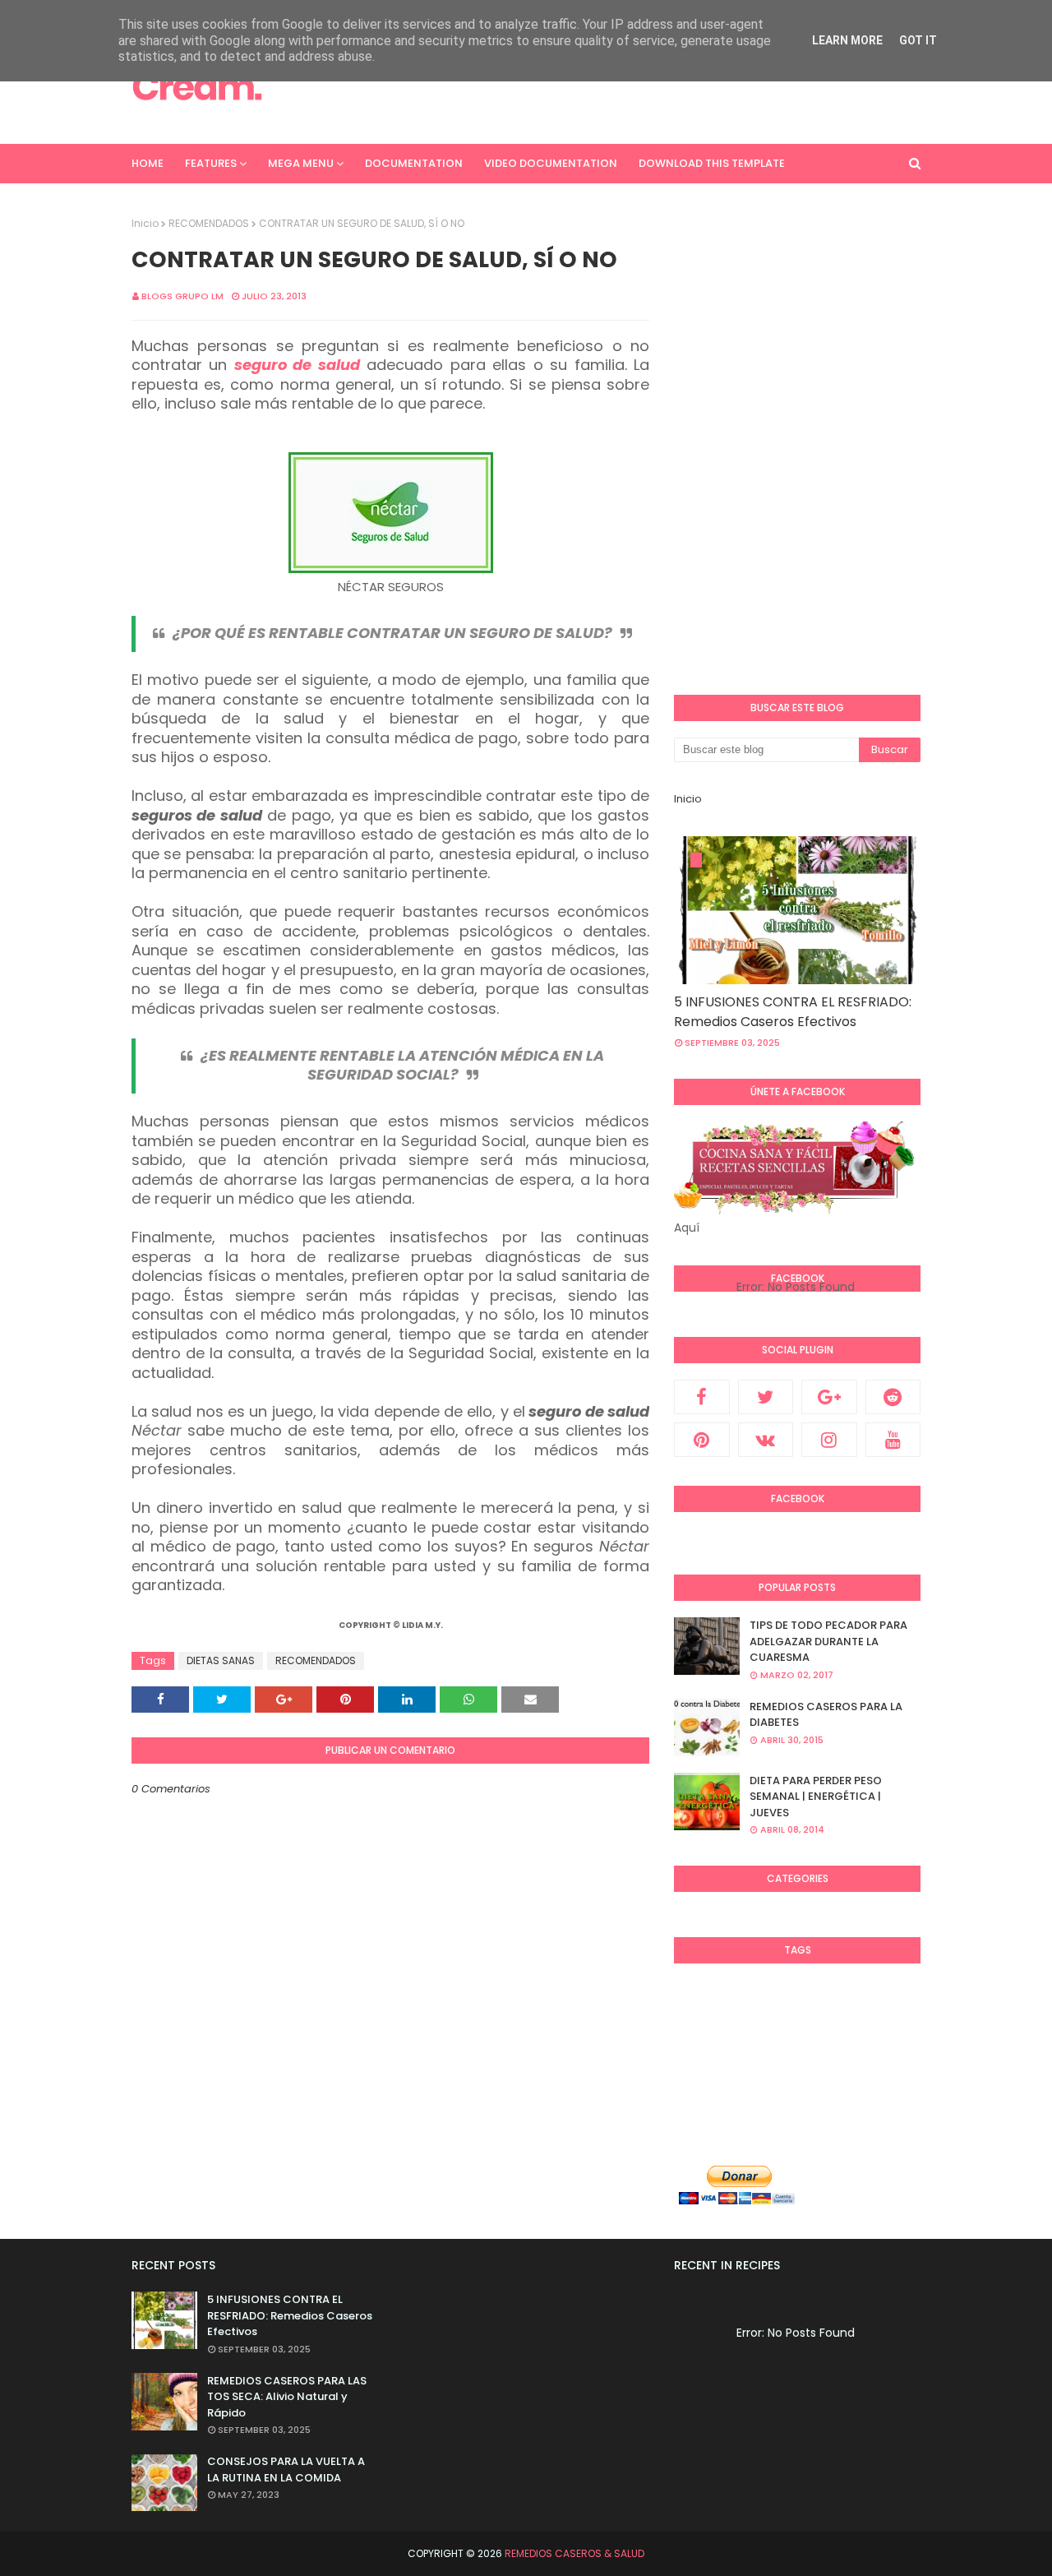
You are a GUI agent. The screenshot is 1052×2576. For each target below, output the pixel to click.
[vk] (766, 1440)
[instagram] (829, 1440)
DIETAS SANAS (221, 1660)
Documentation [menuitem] (414, 163)
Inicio (145, 223)
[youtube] (893, 1440)
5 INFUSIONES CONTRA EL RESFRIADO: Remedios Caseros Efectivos (793, 1012)
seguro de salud (297, 365)
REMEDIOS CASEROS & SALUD (574, 2553)
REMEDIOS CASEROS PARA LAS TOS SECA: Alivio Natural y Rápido (287, 2397)
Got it (918, 40)
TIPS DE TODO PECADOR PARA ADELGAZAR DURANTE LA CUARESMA (828, 1641)
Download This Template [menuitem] (712, 163)
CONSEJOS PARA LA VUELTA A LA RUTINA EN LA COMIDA (286, 2470)
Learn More (847, 40)
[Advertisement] (621, 86)
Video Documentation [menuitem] (551, 163)
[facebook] (702, 1397)
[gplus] (829, 1397)
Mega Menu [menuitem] (301, 163)
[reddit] (893, 1397)
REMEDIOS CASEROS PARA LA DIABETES (826, 1715)
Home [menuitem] (148, 163)
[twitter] (766, 1397)
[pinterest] (702, 1440)
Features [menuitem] (211, 163)
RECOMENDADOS (209, 223)
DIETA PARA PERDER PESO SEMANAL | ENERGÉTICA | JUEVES (816, 1797)
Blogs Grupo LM (182, 296)
